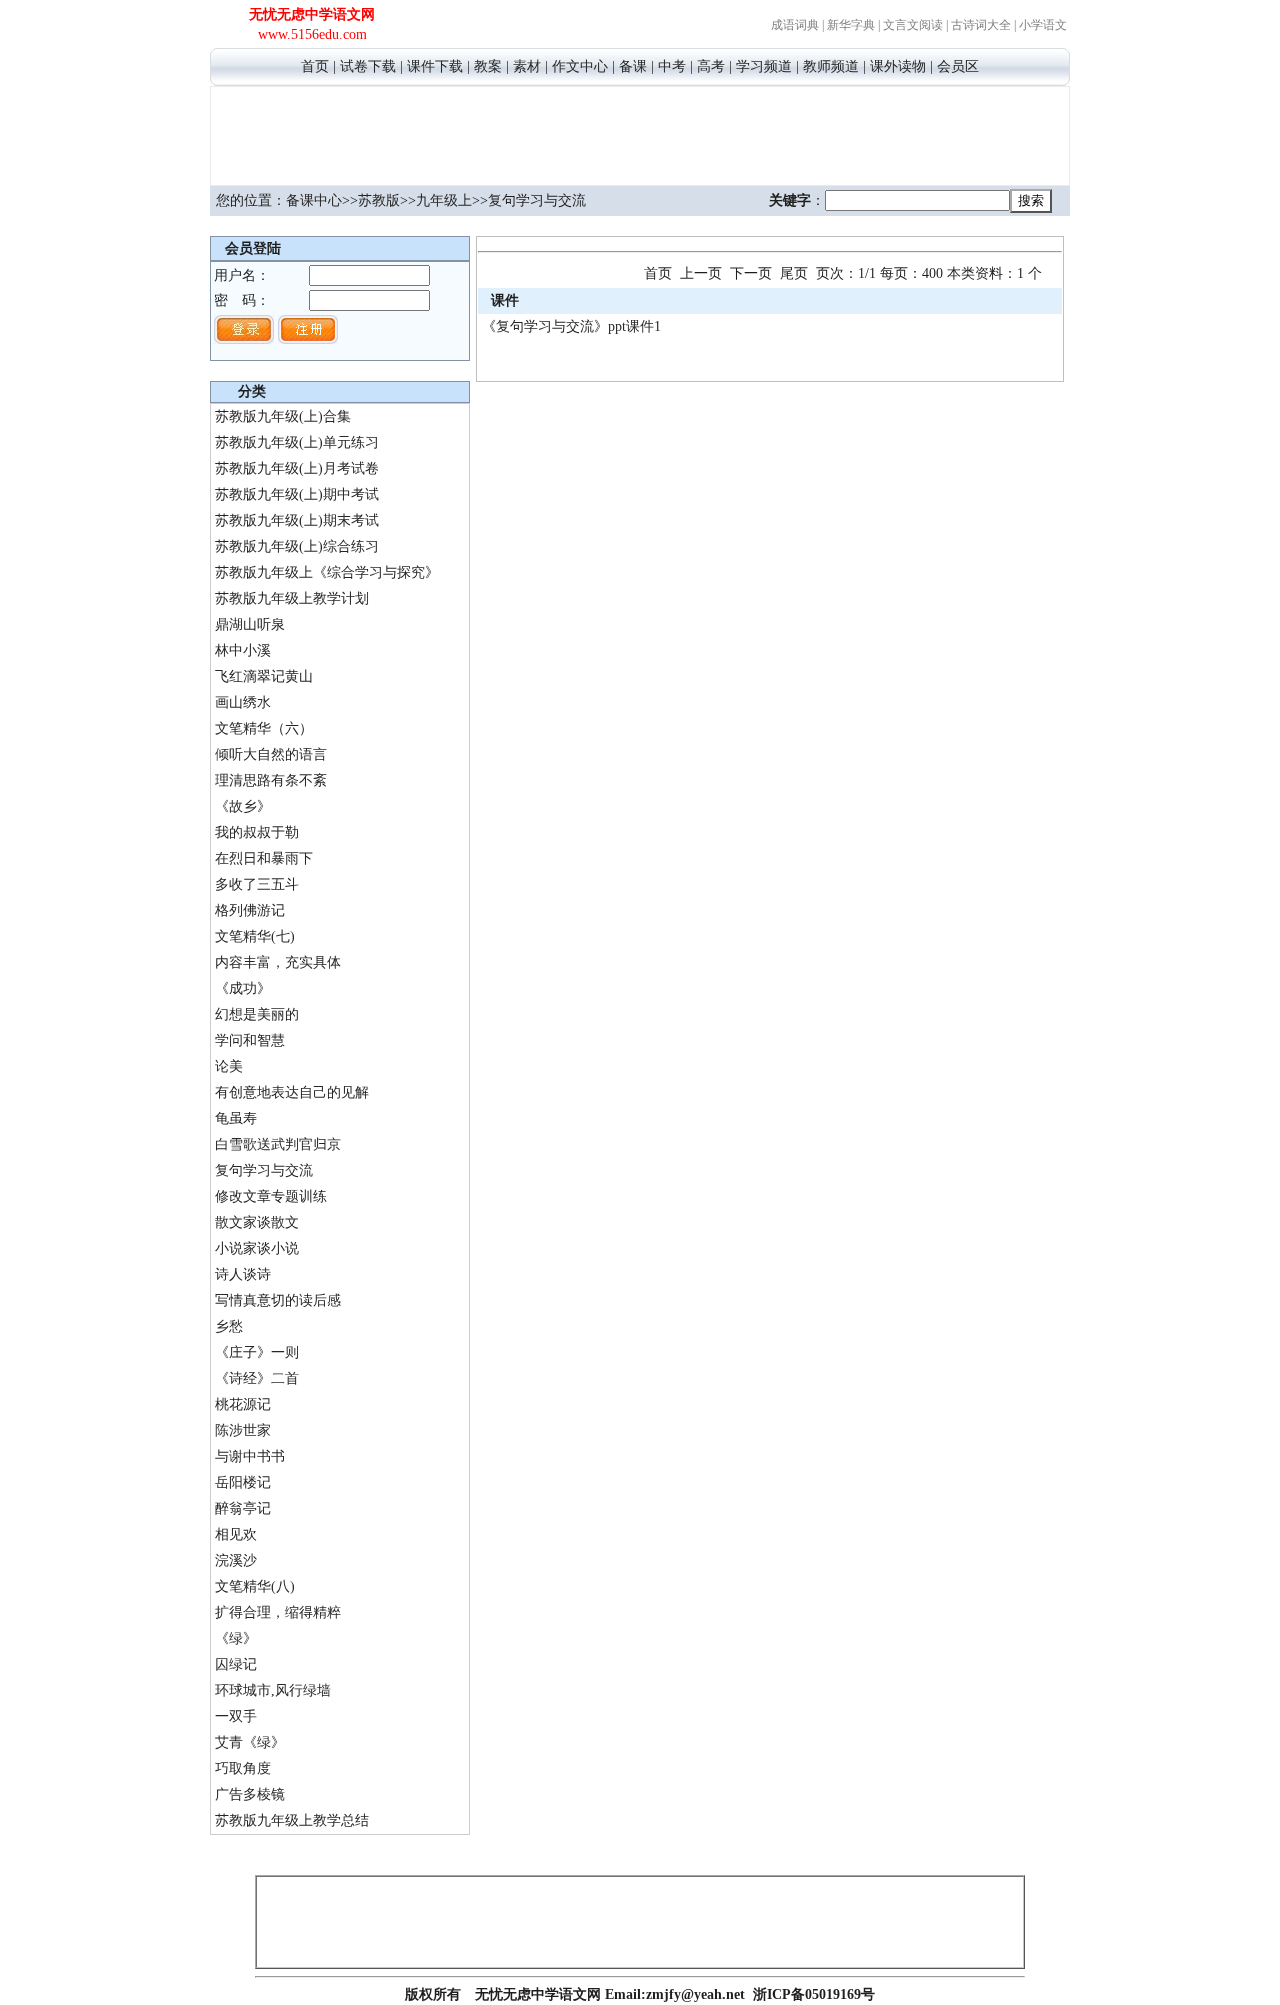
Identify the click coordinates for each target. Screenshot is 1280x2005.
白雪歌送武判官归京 (278, 1144)
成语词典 (795, 25)
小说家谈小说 (257, 1248)
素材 (527, 66)
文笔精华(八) (255, 1586)
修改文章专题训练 (271, 1196)
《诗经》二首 (257, 1378)
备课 (633, 66)
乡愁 (229, 1326)
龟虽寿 (236, 1118)
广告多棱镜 (250, 1794)
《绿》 (236, 1638)
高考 (711, 66)
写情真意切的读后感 (278, 1300)
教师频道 (831, 66)
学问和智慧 (250, 1040)
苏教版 (379, 200)
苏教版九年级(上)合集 (283, 416)
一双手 (236, 1716)
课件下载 (435, 66)
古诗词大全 (981, 25)
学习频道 (764, 66)
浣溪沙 (236, 1560)
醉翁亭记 (243, 1508)
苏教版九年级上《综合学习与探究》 (327, 572)
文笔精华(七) (255, 936)
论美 (229, 1066)
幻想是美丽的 (257, 1014)
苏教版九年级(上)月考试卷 (297, 468)
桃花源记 (243, 1404)
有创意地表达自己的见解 (292, 1092)
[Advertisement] (640, 133)
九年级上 (444, 200)
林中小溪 (243, 650)
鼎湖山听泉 (250, 624)
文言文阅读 (913, 25)
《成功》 (243, 988)
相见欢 (236, 1534)
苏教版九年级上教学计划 (292, 598)
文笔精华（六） (264, 728)
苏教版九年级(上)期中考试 (297, 494)
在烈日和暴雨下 (264, 858)
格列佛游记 (250, 910)
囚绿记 (236, 1664)
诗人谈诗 (243, 1274)
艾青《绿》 (250, 1742)
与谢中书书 (250, 1456)
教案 (488, 66)
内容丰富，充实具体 (278, 962)
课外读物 (898, 66)
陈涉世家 (243, 1430)
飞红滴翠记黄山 (264, 676)
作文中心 (580, 66)
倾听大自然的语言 (271, 754)
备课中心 (314, 200)
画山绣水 (243, 702)
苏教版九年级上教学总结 (292, 1820)
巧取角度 (243, 1768)
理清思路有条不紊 (271, 780)
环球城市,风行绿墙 (273, 1690)
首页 (315, 66)
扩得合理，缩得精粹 (278, 1612)
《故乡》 (243, 806)
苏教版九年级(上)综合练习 (297, 546)
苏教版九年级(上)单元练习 (297, 442)
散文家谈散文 (257, 1222)
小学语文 (1043, 25)
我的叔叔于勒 (257, 832)
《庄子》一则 (257, 1352)
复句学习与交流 (264, 1170)
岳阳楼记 (243, 1482)
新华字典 (851, 25)
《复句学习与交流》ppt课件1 (571, 326)
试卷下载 (368, 66)
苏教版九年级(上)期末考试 (297, 520)
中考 (672, 66)
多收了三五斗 (257, 884)
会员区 (958, 66)
